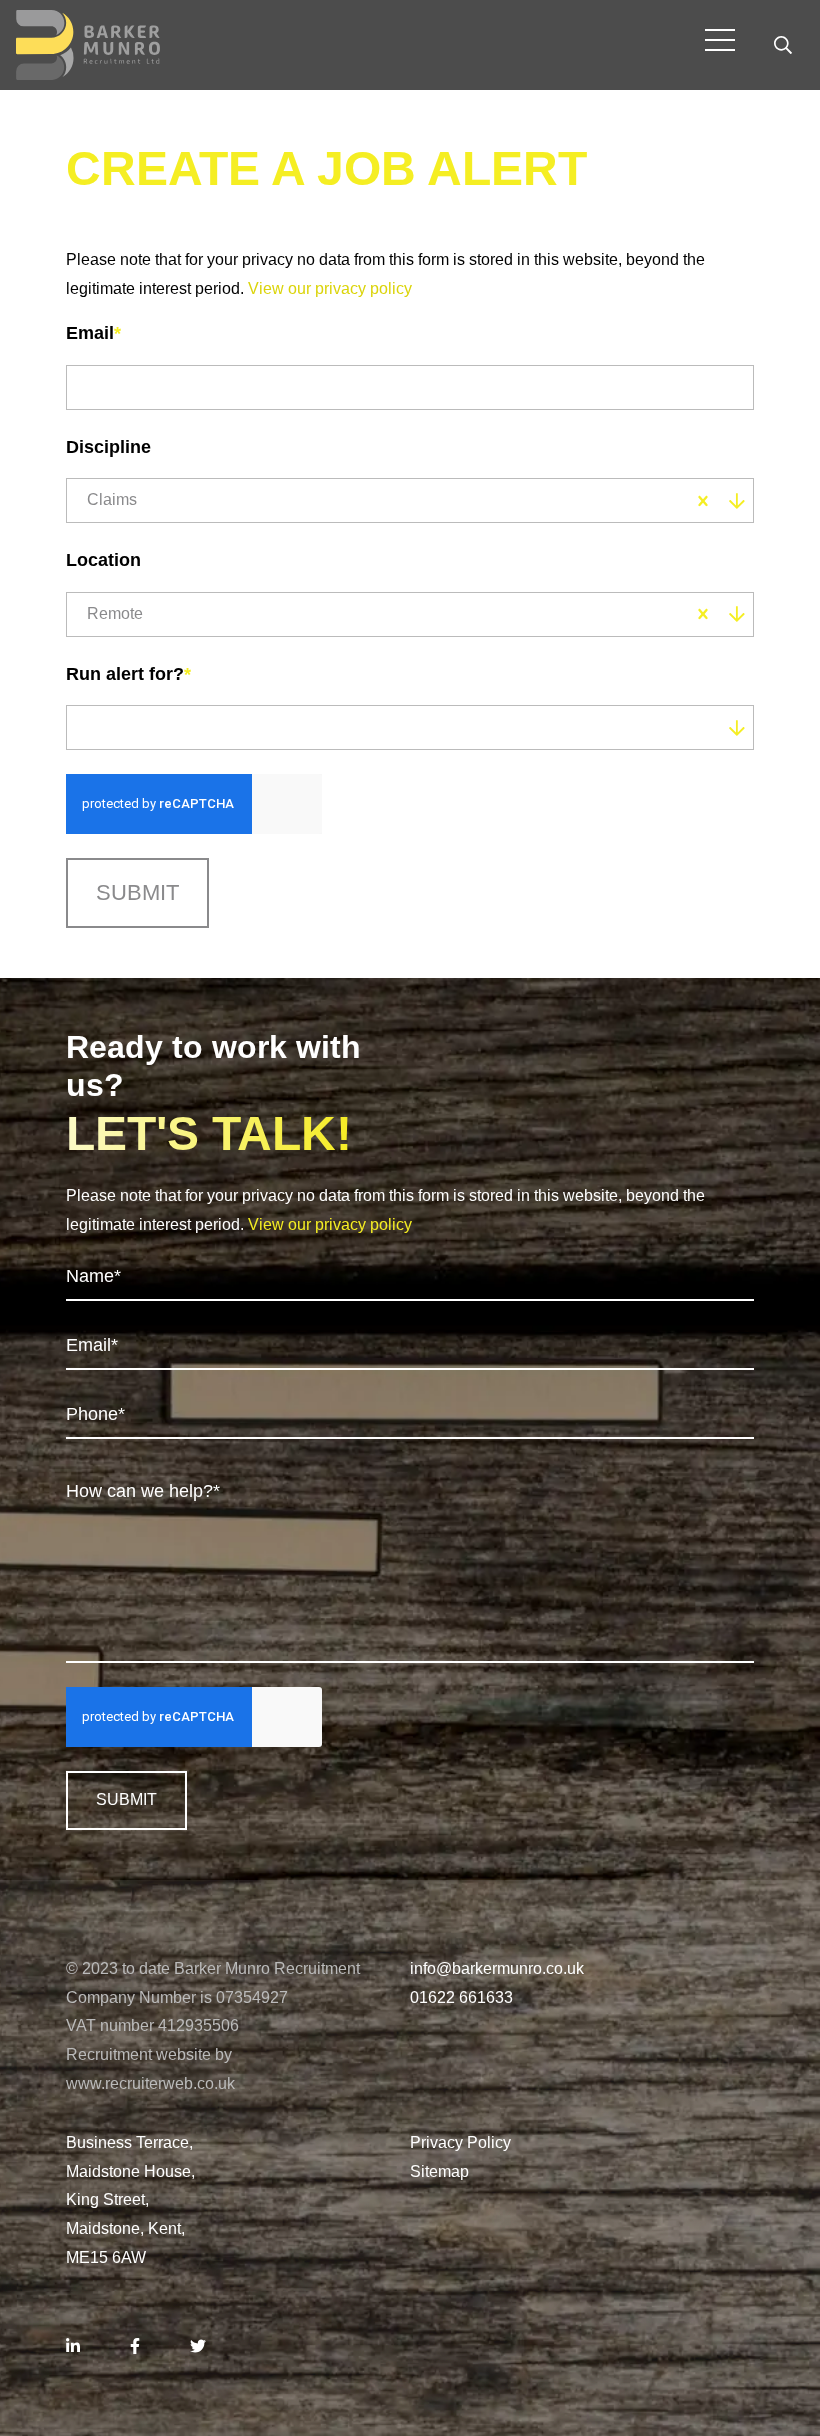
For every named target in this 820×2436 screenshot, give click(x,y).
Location (103, 560)
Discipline (108, 447)
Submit (137, 892)
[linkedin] (73, 2347)
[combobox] (411, 500)
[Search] (783, 45)
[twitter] (198, 2347)
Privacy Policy (460, 2142)
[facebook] (135, 2347)
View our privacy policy (330, 288)
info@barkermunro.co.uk (497, 1968)
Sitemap (439, 2171)
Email (93, 333)
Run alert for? (128, 674)
